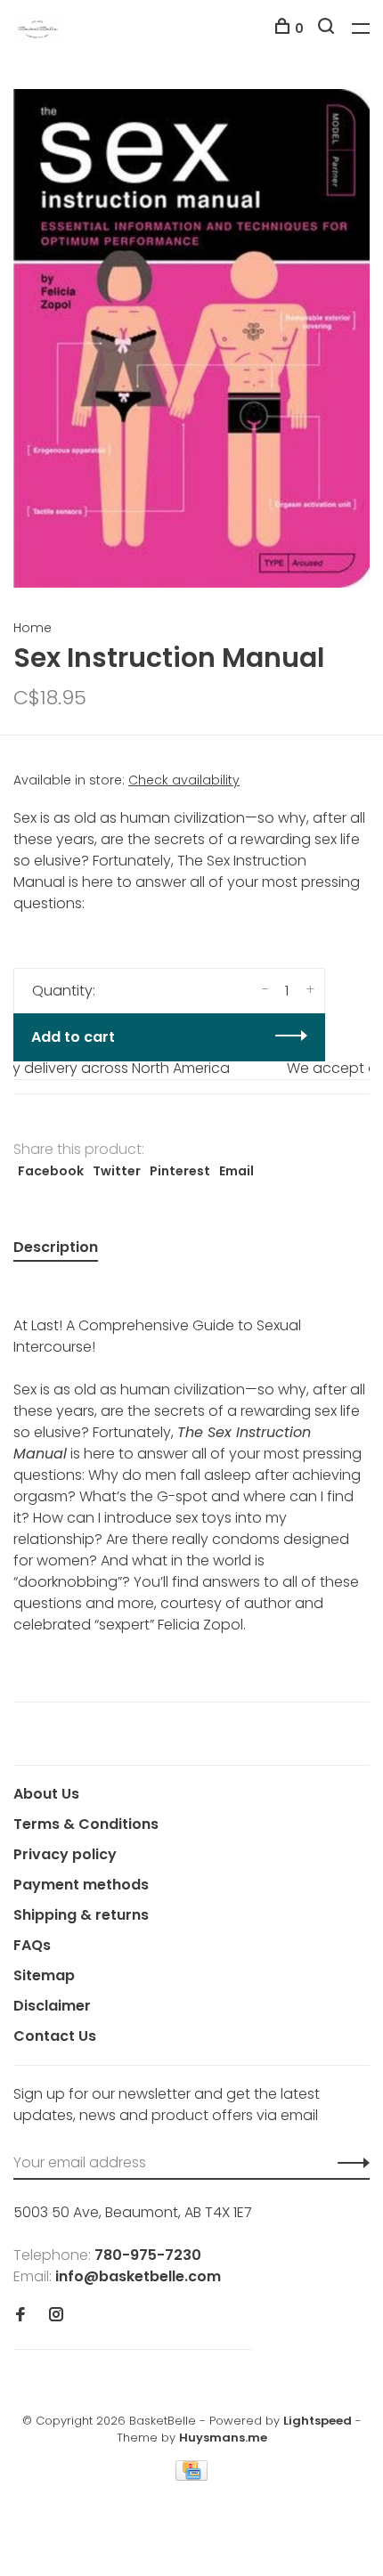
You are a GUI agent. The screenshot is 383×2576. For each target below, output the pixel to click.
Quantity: (64, 991)
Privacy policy (65, 1854)
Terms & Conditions (86, 1824)
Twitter (117, 1171)
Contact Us (55, 2036)
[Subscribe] (349, 2163)
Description (56, 1247)
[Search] (328, 28)
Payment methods (81, 1885)
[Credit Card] (191, 2476)
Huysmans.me (223, 2438)
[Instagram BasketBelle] (56, 2316)
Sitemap (44, 1975)
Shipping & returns (81, 1915)
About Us (46, 1794)
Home (33, 628)
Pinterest (180, 1171)
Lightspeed (318, 2421)
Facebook (51, 1171)
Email (236, 1171)
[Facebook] (20, 2316)
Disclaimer (52, 2006)
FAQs (32, 1945)
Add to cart (73, 1037)
